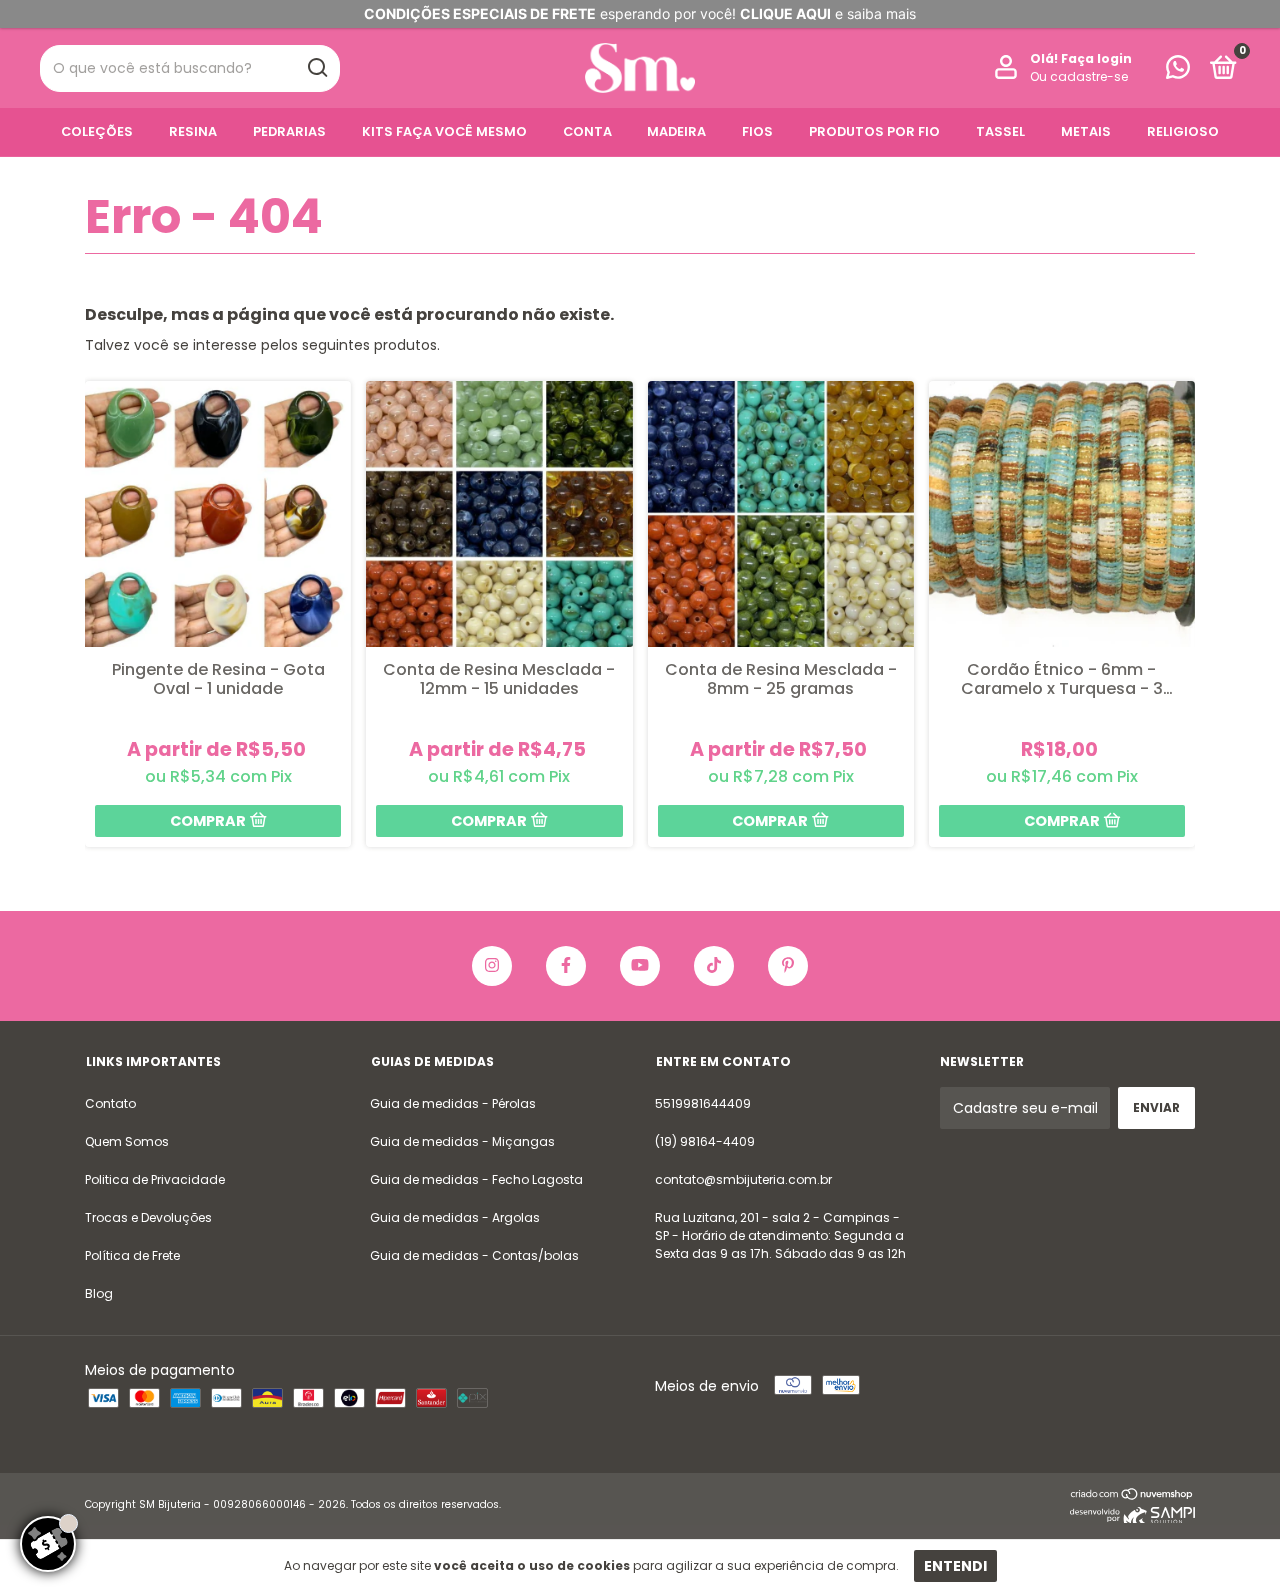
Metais (1086, 131)
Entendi (955, 1566)
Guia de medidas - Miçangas (462, 1141)
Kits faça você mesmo (444, 131)
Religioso (1183, 131)
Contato (110, 1103)
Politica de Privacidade (155, 1179)
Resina (193, 131)
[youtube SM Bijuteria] (640, 966)
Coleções (97, 131)
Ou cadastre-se (1079, 76)
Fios (757, 131)
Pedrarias (289, 131)
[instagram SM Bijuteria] (492, 966)
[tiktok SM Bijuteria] (714, 966)
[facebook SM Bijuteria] (566, 966)
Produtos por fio (874, 131)
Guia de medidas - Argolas (455, 1217)
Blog (99, 1293)
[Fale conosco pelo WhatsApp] (1178, 71)
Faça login (1096, 58)
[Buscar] (316, 68)
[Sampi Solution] (1132, 1518)
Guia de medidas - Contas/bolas (474, 1255)
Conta (587, 131)
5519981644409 (703, 1103)
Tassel (1000, 131)
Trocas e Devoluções (148, 1217)
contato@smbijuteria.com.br (743, 1179)
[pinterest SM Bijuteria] (788, 966)
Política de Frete (132, 1255)
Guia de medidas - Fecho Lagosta (476, 1179)
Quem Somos (127, 1141)
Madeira (676, 131)
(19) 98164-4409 (705, 1141)
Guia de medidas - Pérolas (453, 1103)
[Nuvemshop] (1132, 1496)
